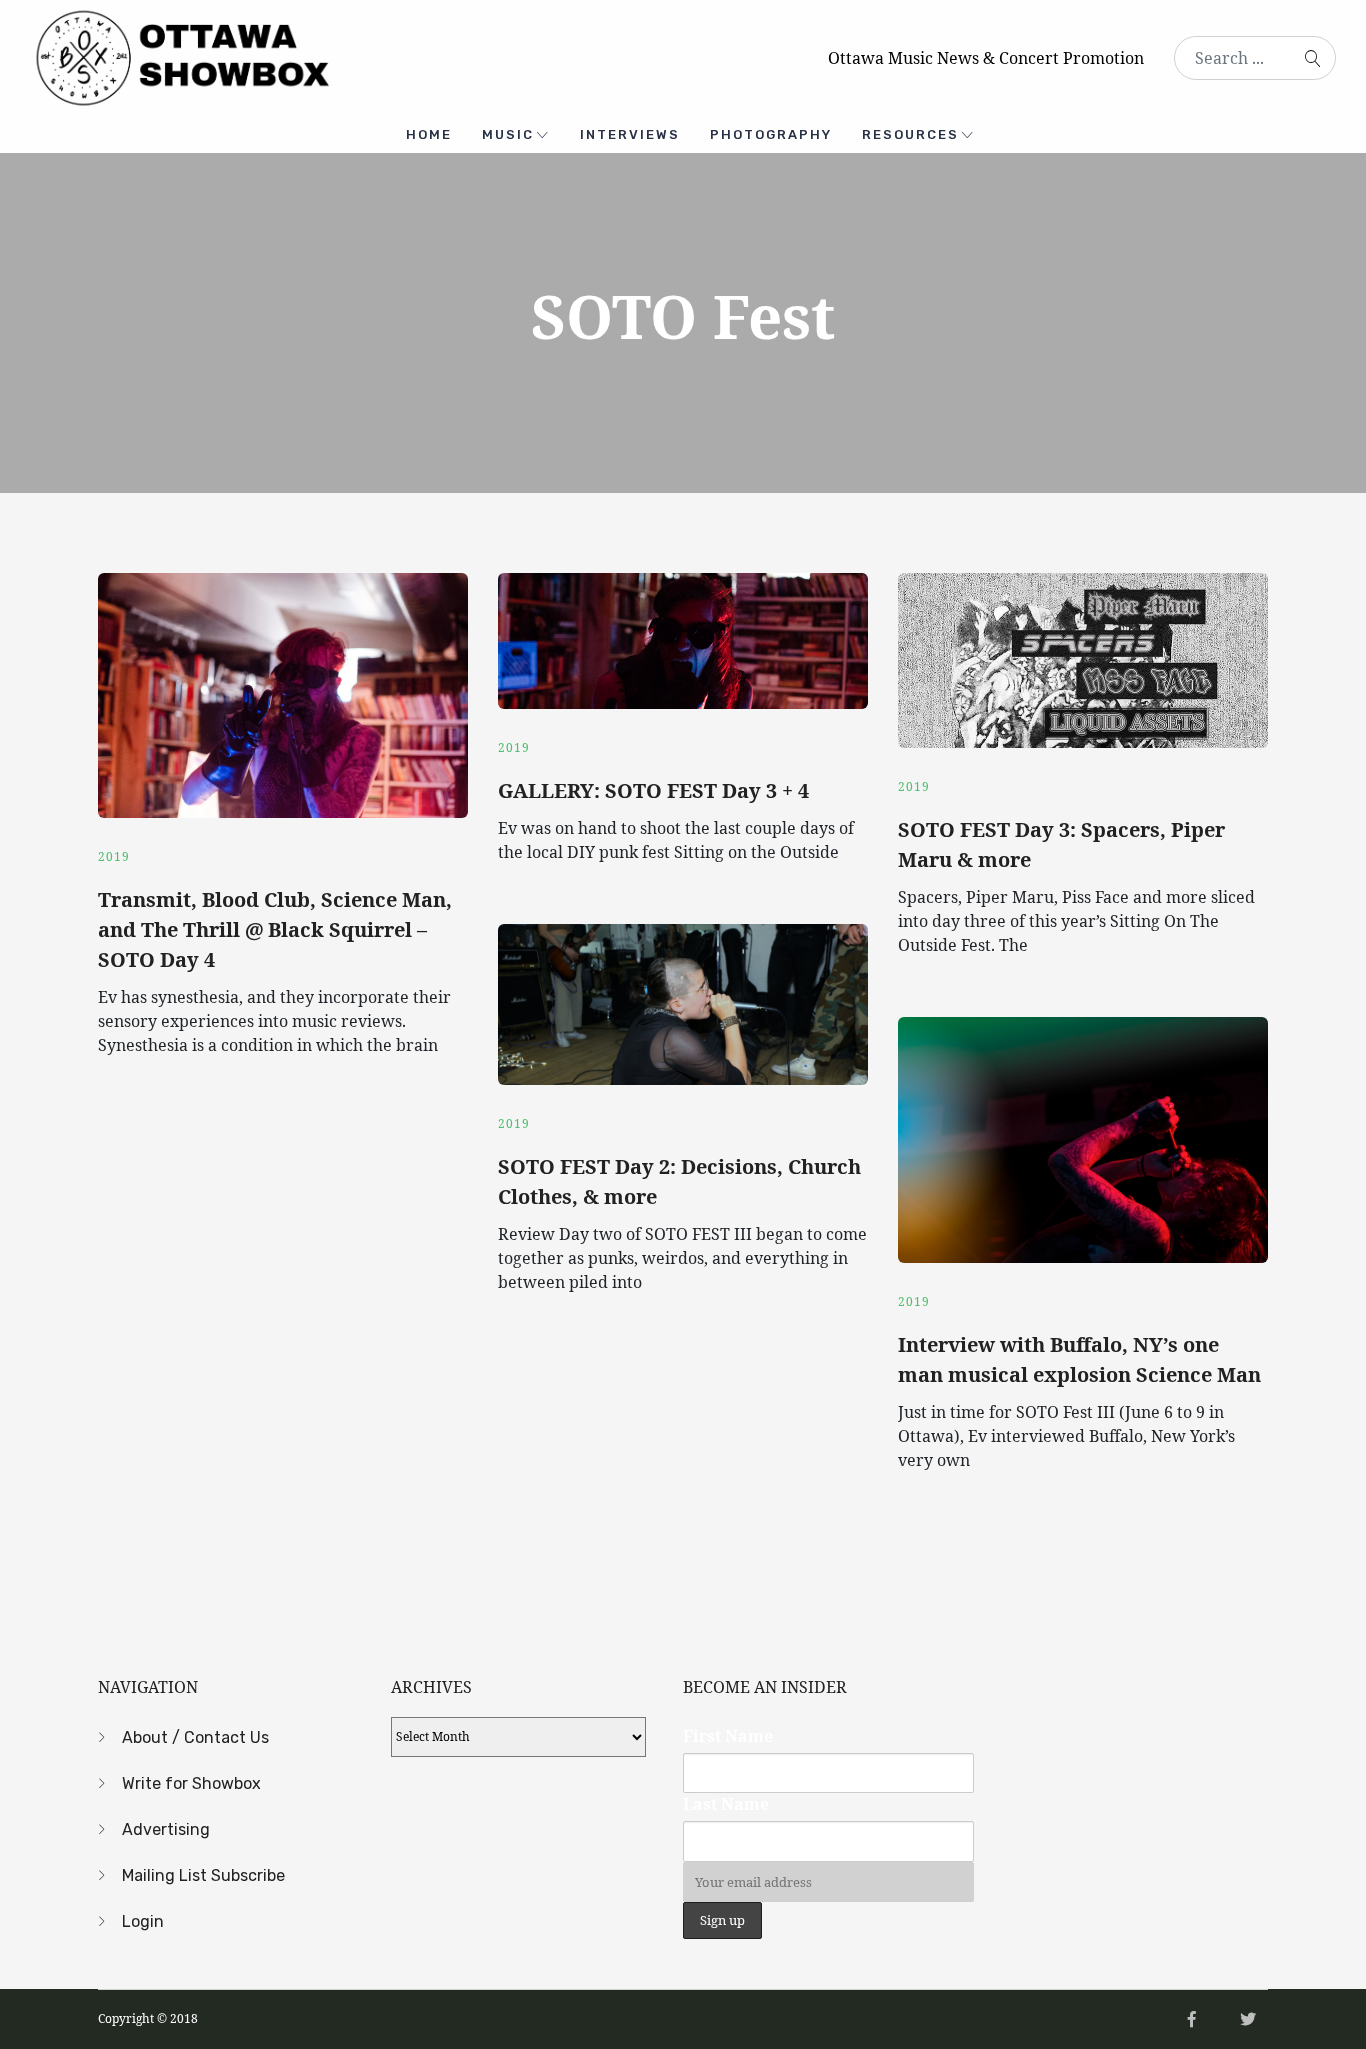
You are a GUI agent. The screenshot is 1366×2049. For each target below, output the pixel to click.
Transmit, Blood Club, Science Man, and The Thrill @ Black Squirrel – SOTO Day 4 (275, 929)
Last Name (726, 1804)
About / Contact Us (195, 1737)
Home (429, 134)
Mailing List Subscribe (203, 1875)
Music (508, 134)
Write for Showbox (191, 1783)
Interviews (630, 134)
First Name (728, 1736)
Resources (910, 134)
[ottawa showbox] (180, 56)
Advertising (166, 1829)
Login (143, 1921)
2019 (114, 856)
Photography (771, 134)
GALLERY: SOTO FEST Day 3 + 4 (653, 790)
